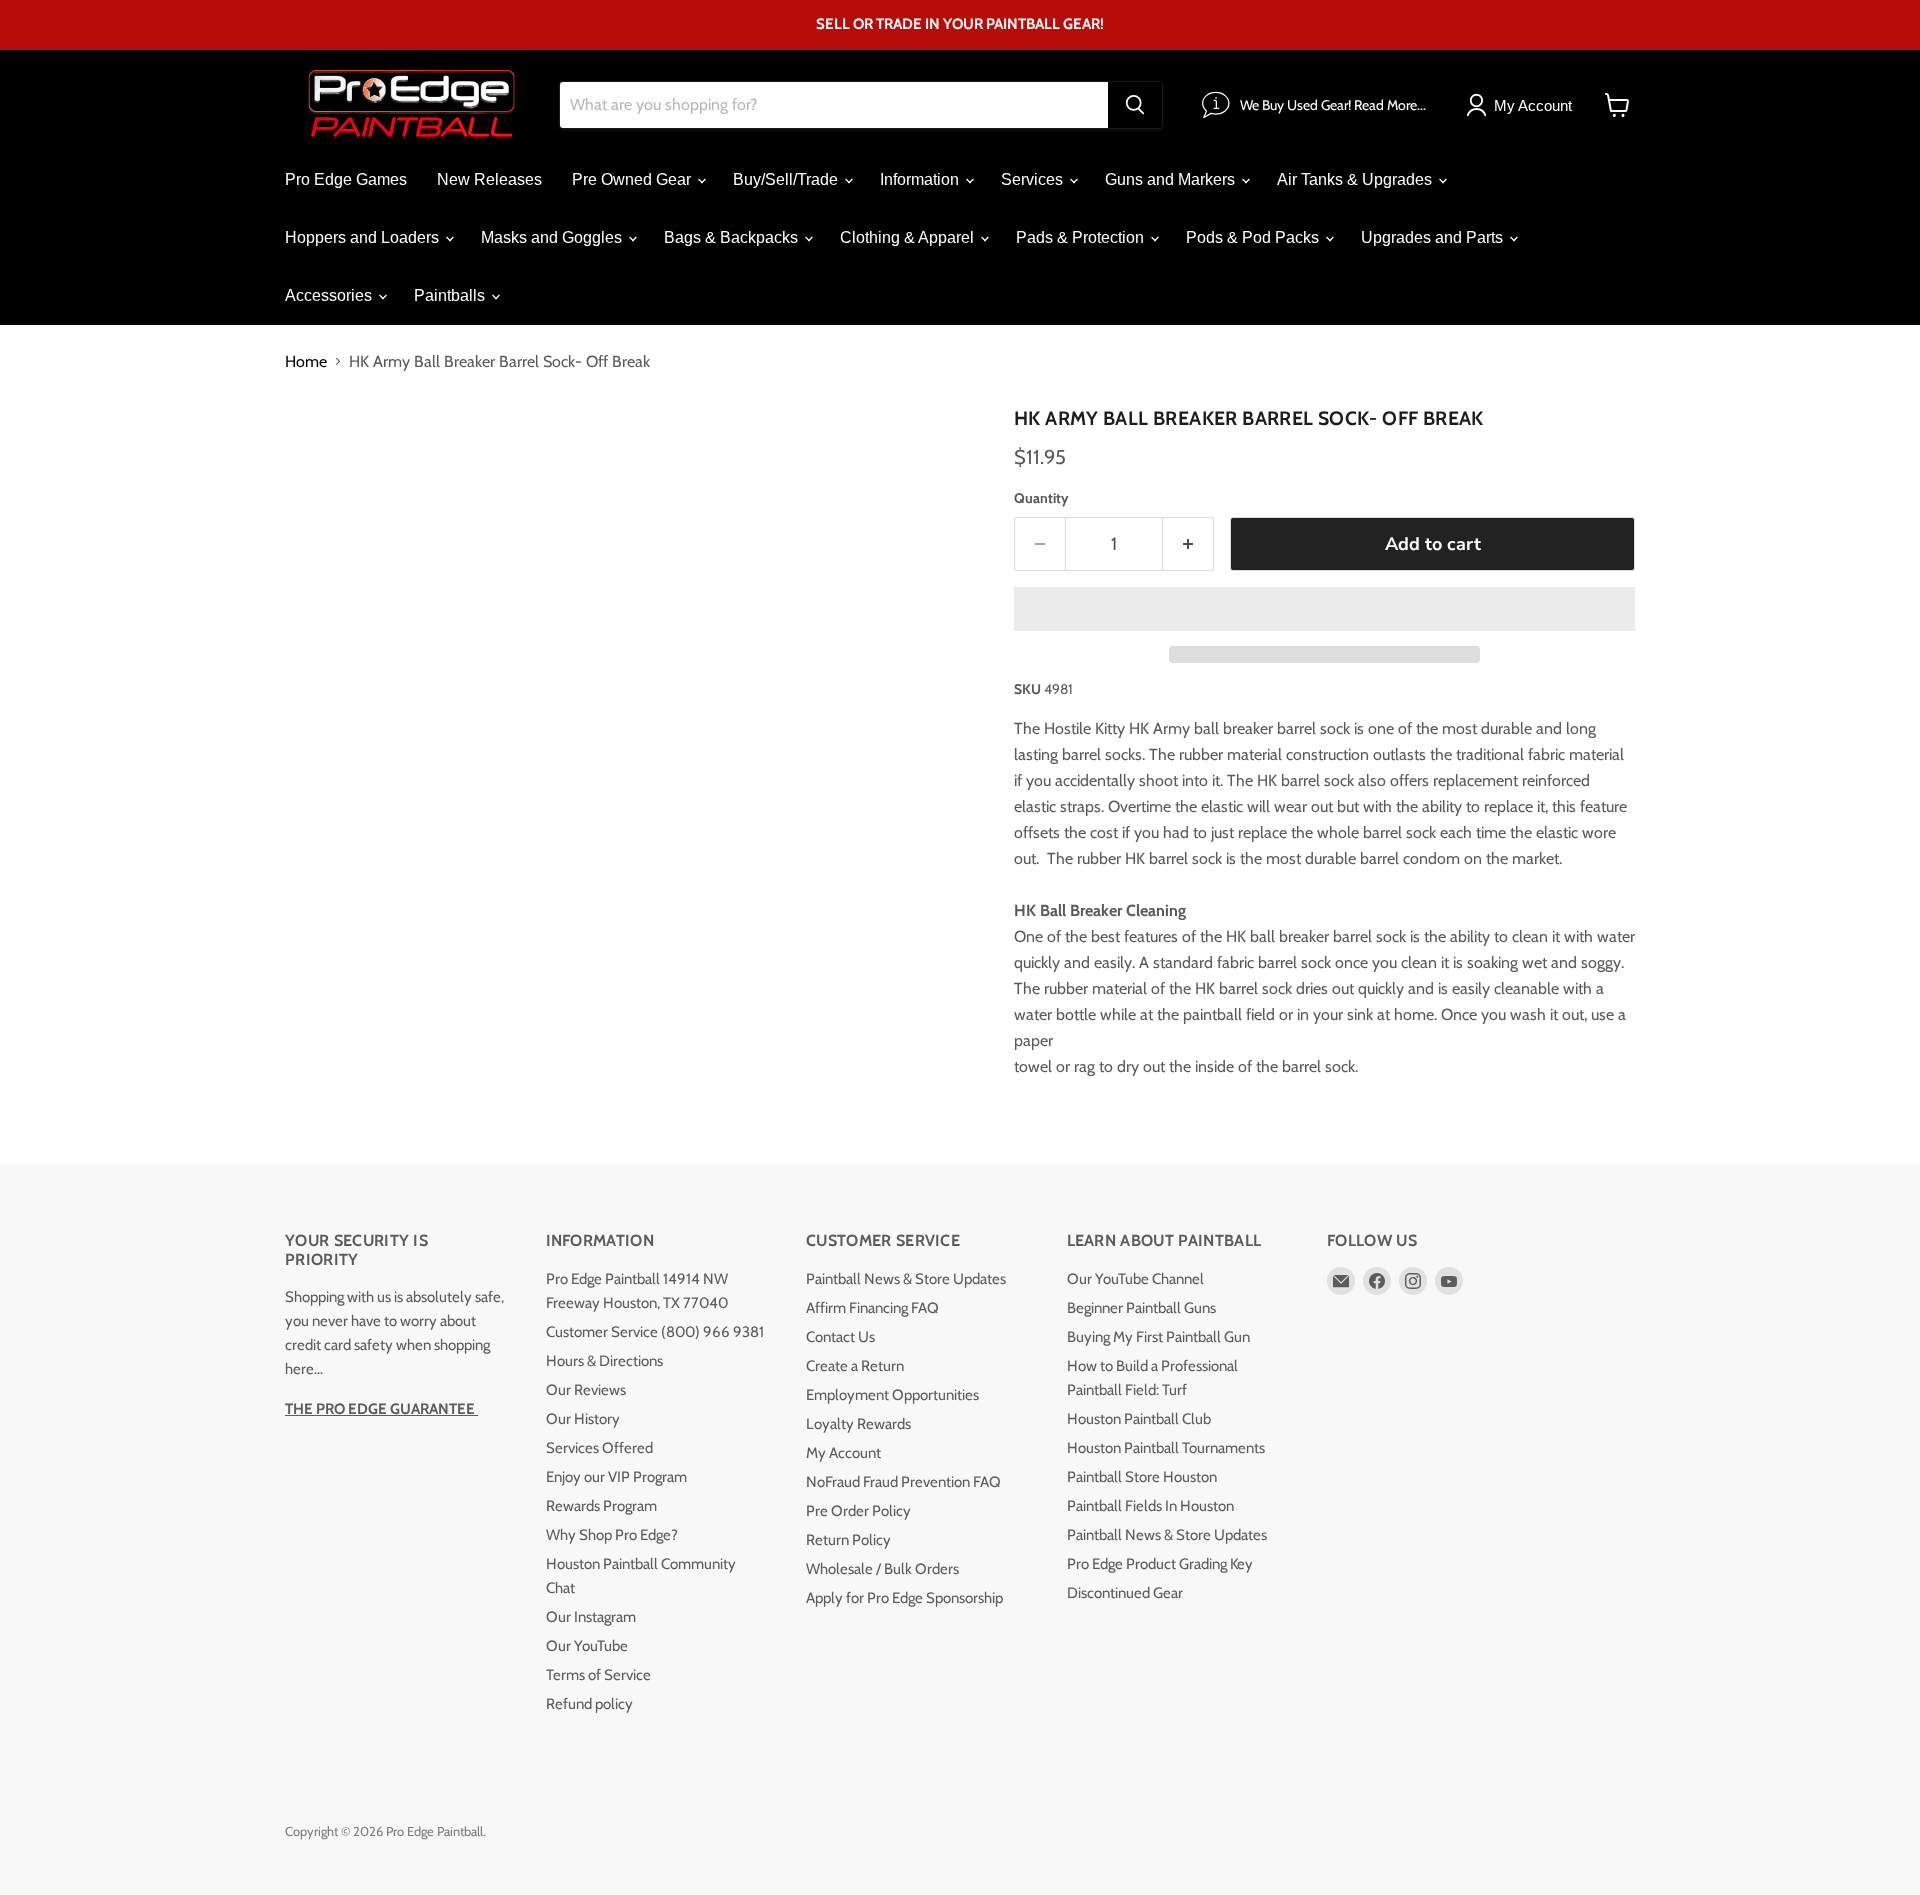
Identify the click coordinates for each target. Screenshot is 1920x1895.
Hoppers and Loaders (364, 237)
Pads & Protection (1082, 237)
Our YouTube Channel (1135, 1279)
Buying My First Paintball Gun (1158, 1337)
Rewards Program (601, 1506)
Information (921, 179)
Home (306, 362)
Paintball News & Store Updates (906, 1279)
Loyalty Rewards (858, 1424)
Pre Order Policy (858, 1511)
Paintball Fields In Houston (1150, 1506)
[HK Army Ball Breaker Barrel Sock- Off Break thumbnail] (322, 456)
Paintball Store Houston (1142, 1477)
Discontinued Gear (1125, 1593)
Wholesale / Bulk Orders (882, 1569)
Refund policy (589, 1704)
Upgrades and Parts (1434, 237)
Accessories (330, 295)
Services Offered (599, 1448)
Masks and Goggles (553, 237)
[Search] (1135, 105)
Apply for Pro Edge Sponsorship (904, 1598)
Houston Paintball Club (1139, 1419)
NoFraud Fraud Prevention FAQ (903, 1482)
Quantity (1041, 498)
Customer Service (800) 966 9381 (655, 1332)
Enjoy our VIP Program (616, 1477)
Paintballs (451, 295)
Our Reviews (586, 1390)
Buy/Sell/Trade (787, 179)
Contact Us (840, 1337)
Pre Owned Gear (633, 179)
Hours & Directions (604, 1361)
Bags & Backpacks (733, 237)
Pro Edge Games (346, 179)
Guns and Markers (1172, 179)
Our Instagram (591, 1617)
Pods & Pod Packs (1254, 237)
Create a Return (855, 1366)
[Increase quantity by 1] (1188, 544)
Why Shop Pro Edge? (612, 1535)
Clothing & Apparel (909, 237)
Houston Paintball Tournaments (1166, 1448)
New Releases (489, 179)
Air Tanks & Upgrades (1356, 179)
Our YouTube (587, 1646)
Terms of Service (598, 1675)
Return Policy (848, 1540)
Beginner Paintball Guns (1141, 1308)
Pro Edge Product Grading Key (1160, 1564)
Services (1034, 179)
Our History (583, 1419)
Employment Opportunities (892, 1395)
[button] (1324, 609)
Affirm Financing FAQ (872, 1308)
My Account (843, 1453)
